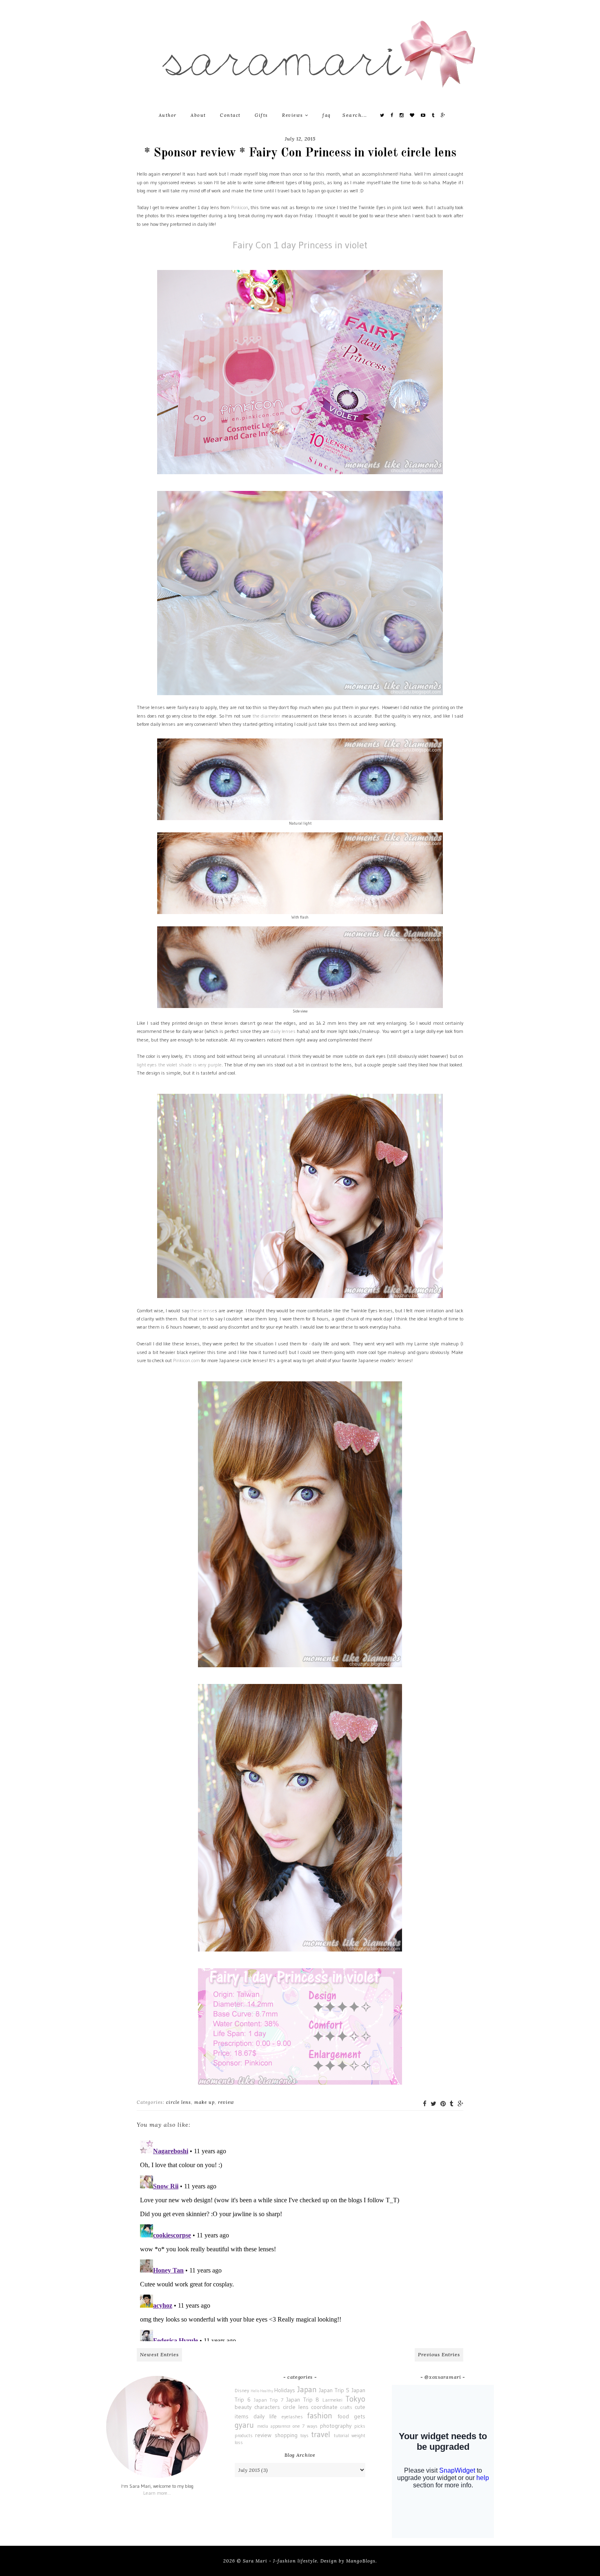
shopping (286, 2435)
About (198, 115)
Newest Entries (159, 2354)
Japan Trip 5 (334, 2390)
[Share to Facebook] (425, 2104)
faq (327, 115)
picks (360, 2426)
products (244, 2435)
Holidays (285, 2390)
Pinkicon (240, 207)
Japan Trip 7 (269, 2400)
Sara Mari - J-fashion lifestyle (280, 2561)
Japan (307, 2389)
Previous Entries (439, 2354)
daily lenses (283, 1031)
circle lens (179, 2102)
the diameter (266, 716)
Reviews (293, 115)
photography (336, 2426)
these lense (202, 1310)
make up (204, 2102)
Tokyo (355, 2399)
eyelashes (292, 2417)
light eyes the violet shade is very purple (179, 1065)
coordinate (324, 2407)
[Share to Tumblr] (452, 2104)
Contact (230, 115)
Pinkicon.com (187, 1360)
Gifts (261, 115)
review (226, 2102)
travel (321, 2434)
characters (267, 2407)
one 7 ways (305, 2426)
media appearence (274, 2426)
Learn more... (157, 2493)
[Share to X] (433, 2104)
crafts (346, 2407)
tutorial (341, 2435)
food (343, 2416)
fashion (320, 2415)
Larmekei (332, 2400)
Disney (242, 2390)
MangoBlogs (361, 2561)
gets (360, 2416)
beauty (243, 2407)
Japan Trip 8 (303, 2400)
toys (304, 2435)
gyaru (244, 2425)
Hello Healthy (262, 2391)
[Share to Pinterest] (443, 2104)
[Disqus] (300, 2239)
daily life (265, 2416)
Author (168, 115)
